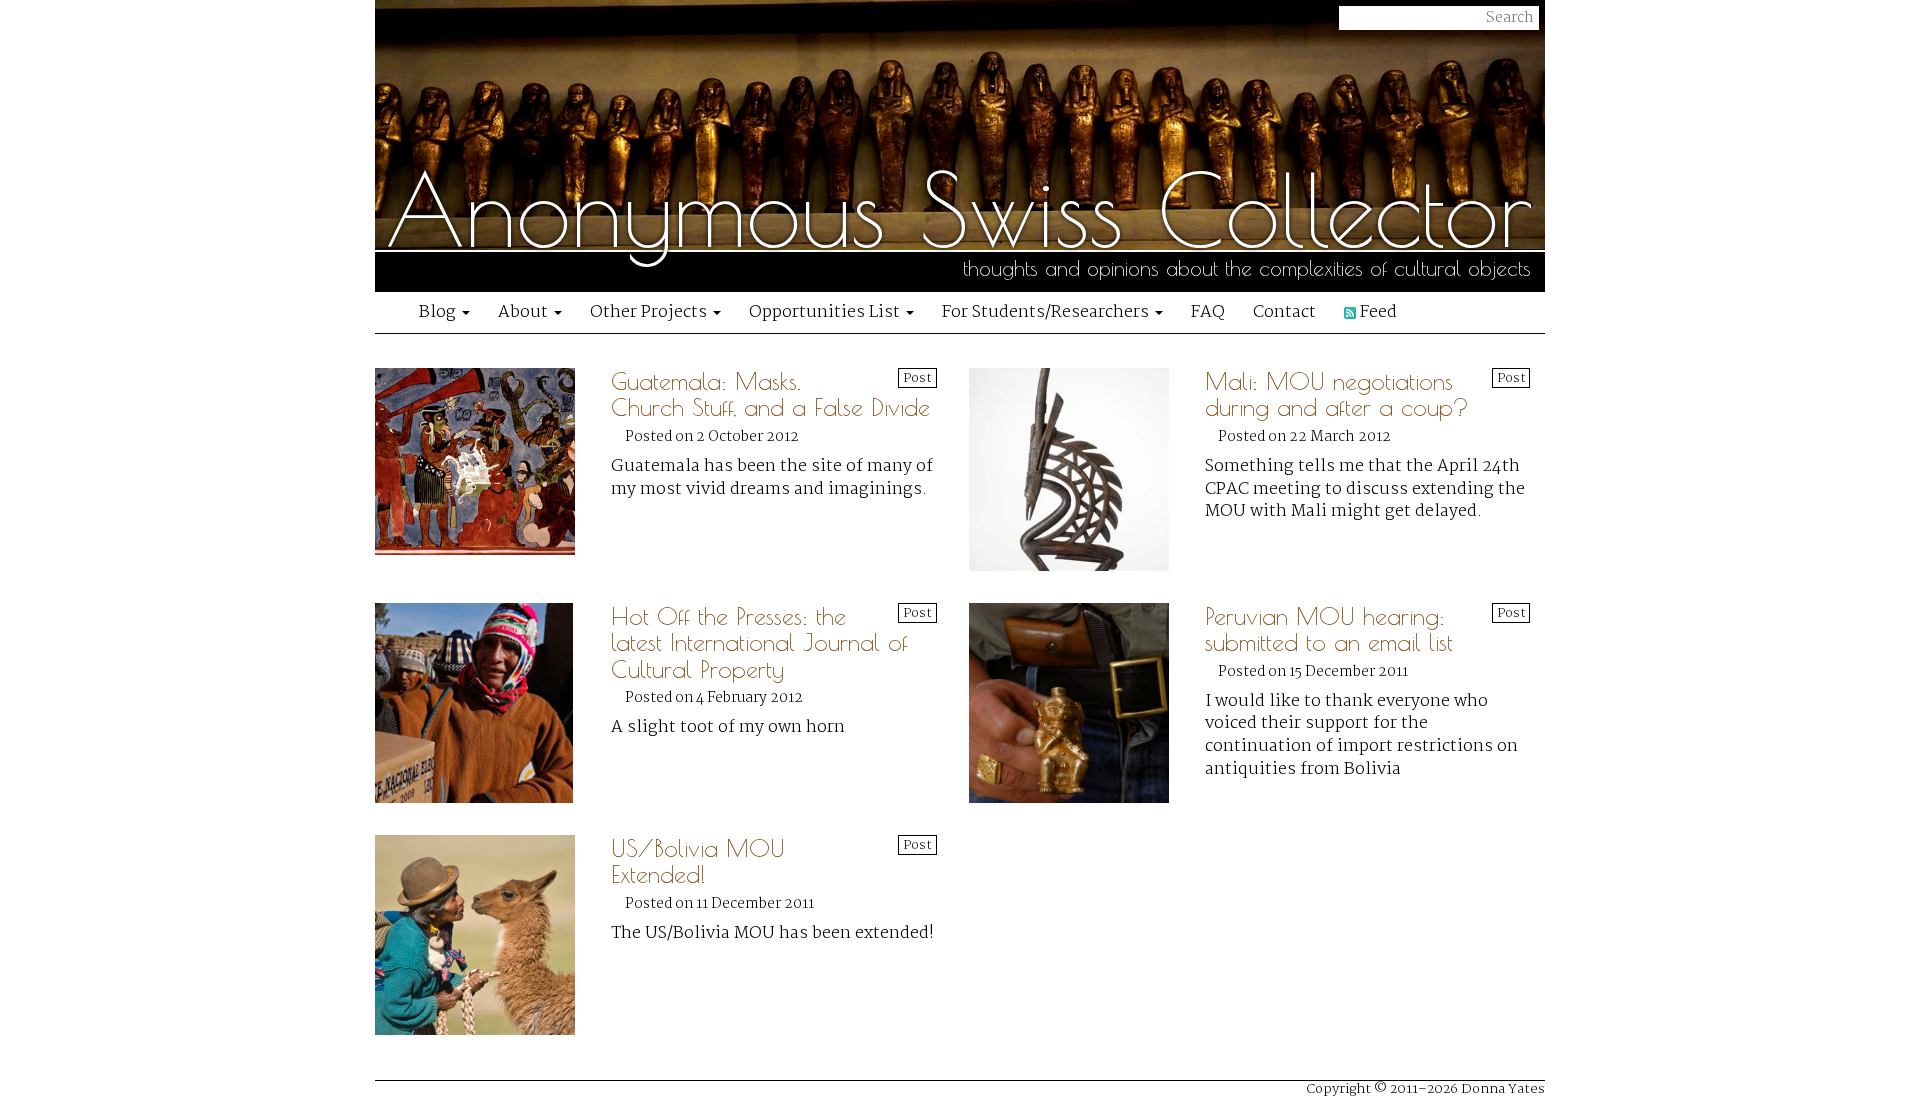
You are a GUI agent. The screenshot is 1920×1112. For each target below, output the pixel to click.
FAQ (1208, 312)
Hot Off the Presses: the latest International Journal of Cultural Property (759, 642)
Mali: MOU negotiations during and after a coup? (1337, 394)
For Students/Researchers (1047, 312)
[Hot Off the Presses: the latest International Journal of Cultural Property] (493, 703)
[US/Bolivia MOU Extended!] (493, 935)
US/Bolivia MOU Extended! (698, 861)
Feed (1376, 312)
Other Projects (650, 312)
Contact (1284, 312)
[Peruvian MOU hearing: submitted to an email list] (1087, 703)
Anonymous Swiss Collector (959, 210)
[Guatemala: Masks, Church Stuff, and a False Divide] (493, 469)
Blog (439, 312)
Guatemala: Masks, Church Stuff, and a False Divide (770, 394)
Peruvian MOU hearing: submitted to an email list (1329, 629)
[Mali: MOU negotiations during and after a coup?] (1087, 469)
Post (917, 378)
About (525, 312)
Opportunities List (826, 312)
